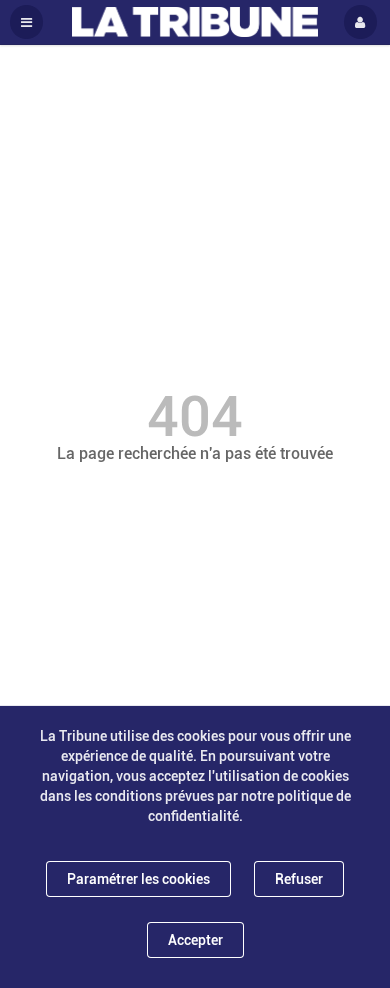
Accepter (195, 940)
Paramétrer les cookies (138, 879)
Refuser (299, 879)
